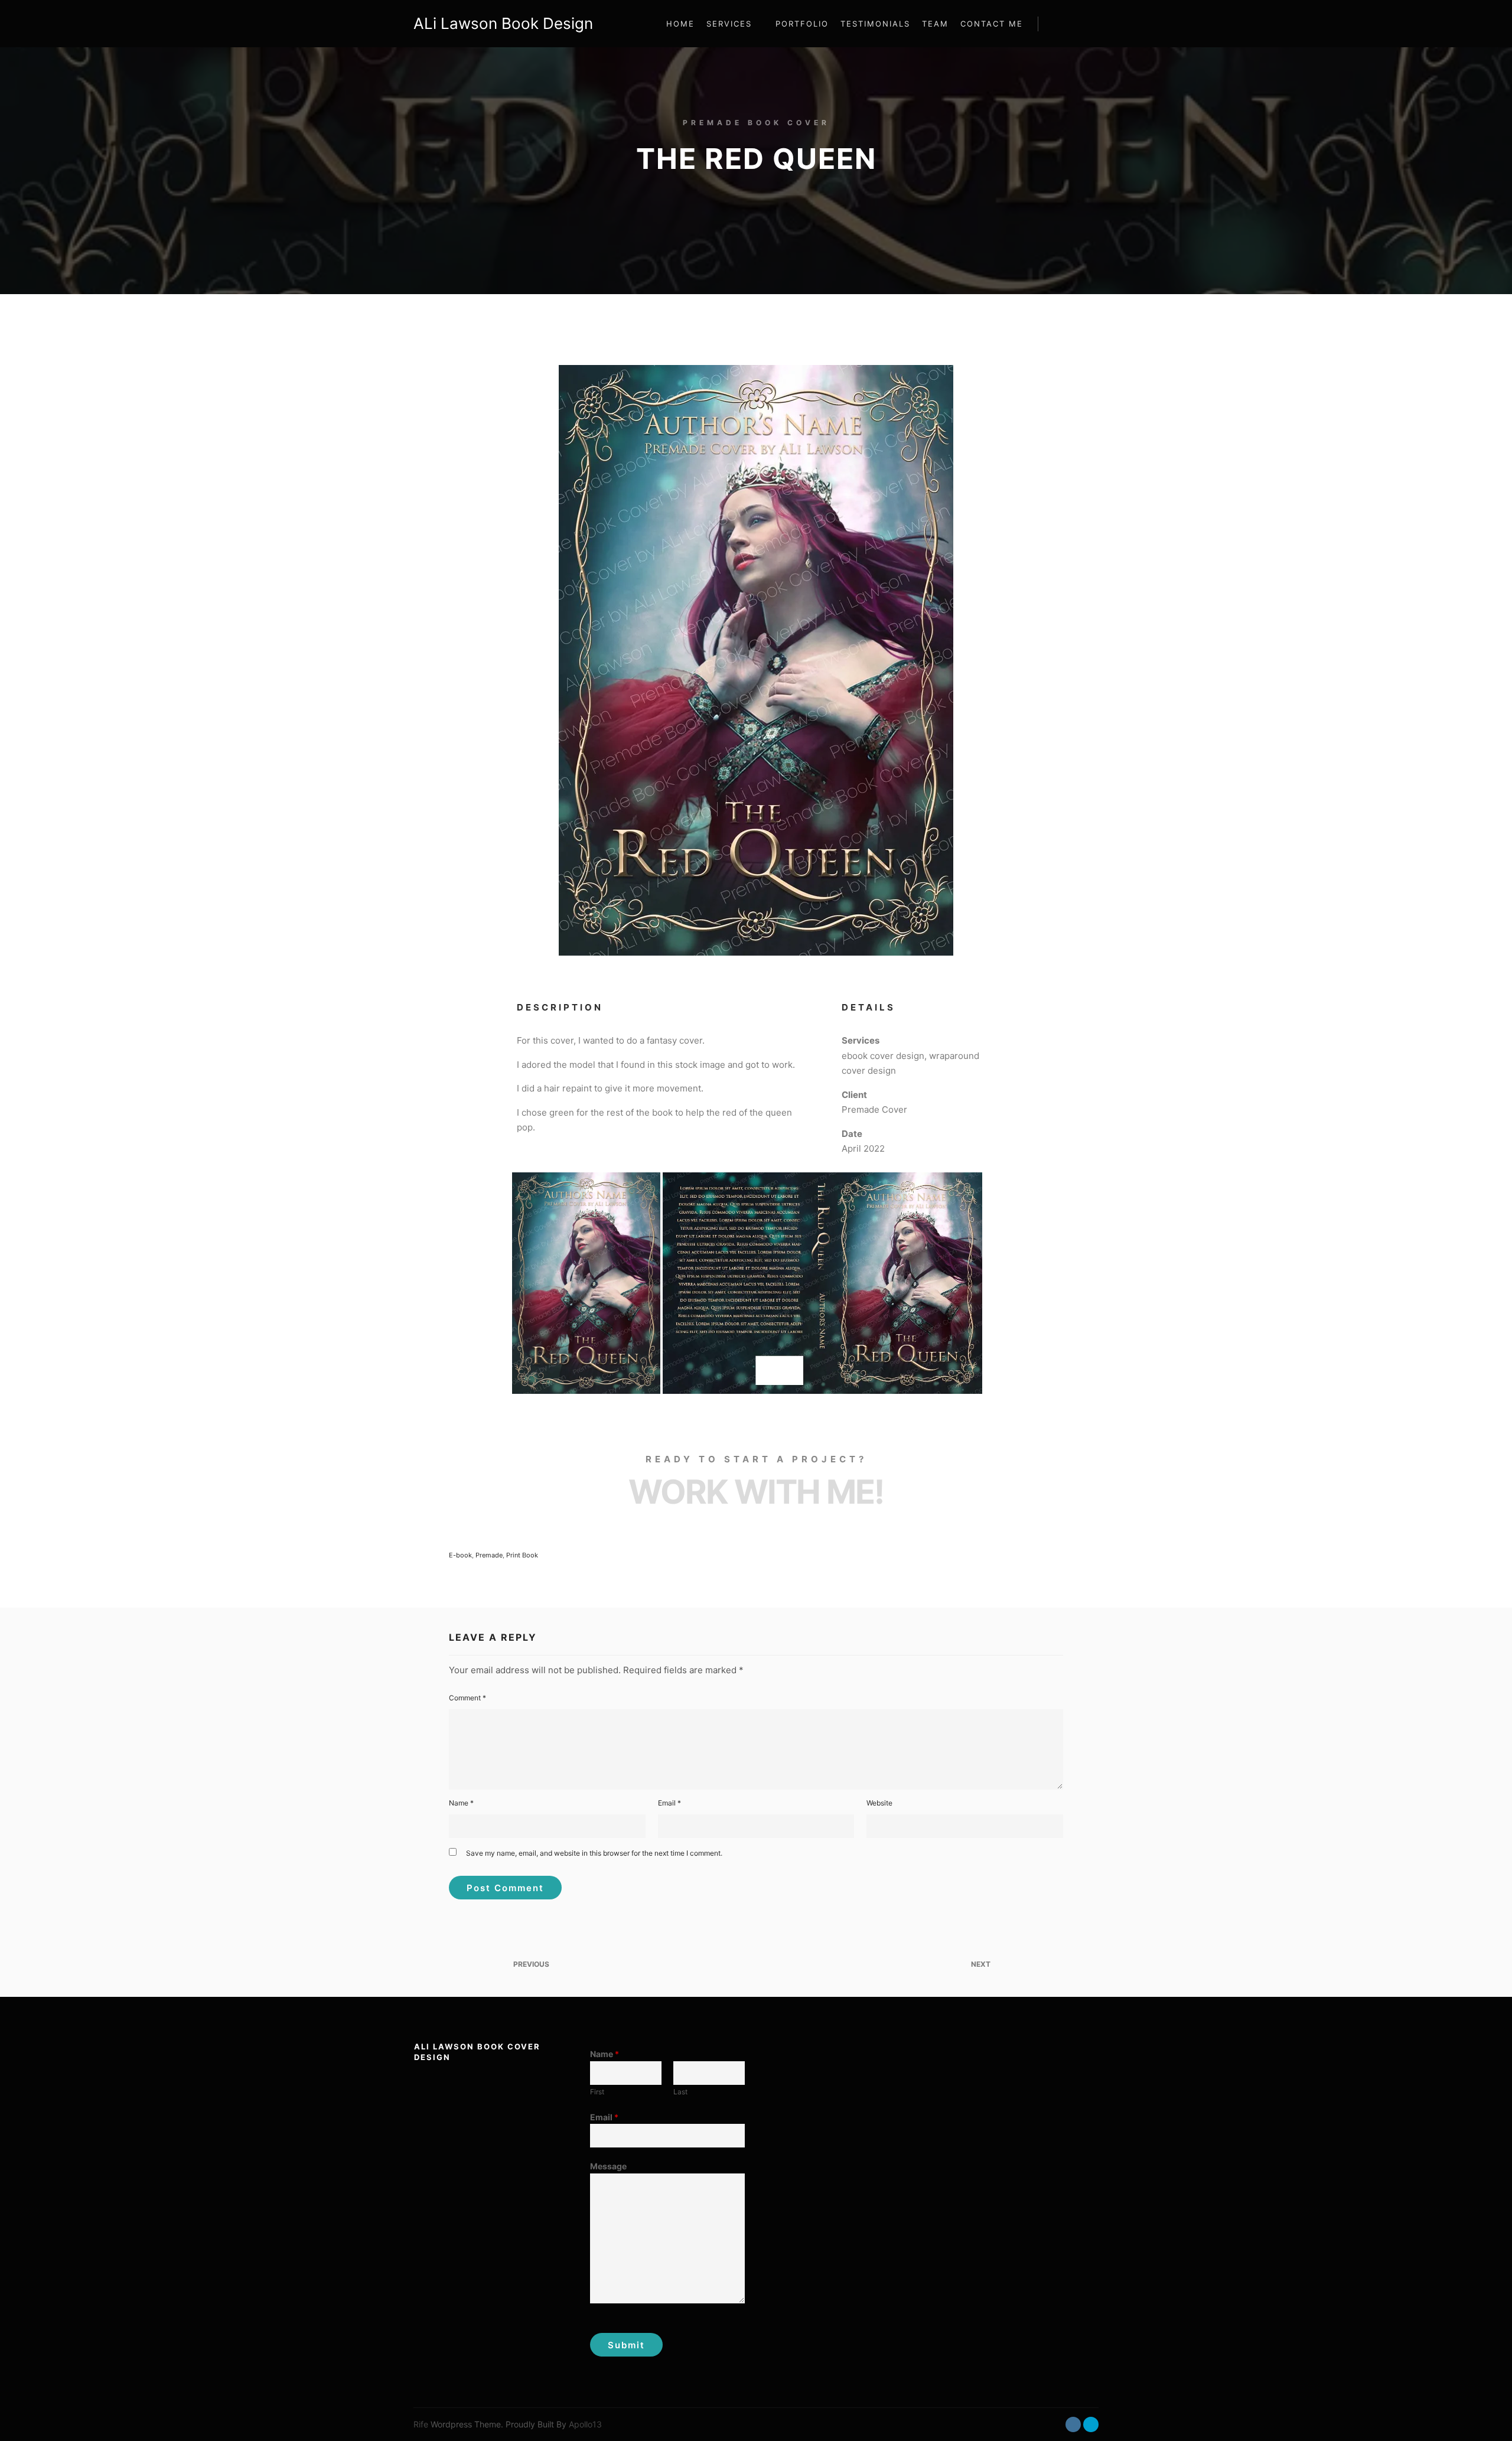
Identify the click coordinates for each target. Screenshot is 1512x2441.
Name (461, 1803)
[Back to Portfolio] (756, 1964)
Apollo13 (585, 2424)
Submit (626, 2345)
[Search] (1058, 24)
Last (680, 2092)
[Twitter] (1091, 2424)
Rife (421, 2424)
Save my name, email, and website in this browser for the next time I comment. (594, 1853)
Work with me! (756, 1492)
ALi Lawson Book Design (472, 23)
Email (669, 1803)
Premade (489, 1555)
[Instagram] (1073, 2424)
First (597, 2092)
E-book (460, 1555)
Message (608, 2166)
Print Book (522, 1555)
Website (879, 1803)
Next (982, 1964)
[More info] (1079, 24)
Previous (530, 1964)
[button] (586, 1283)
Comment (467, 1698)
